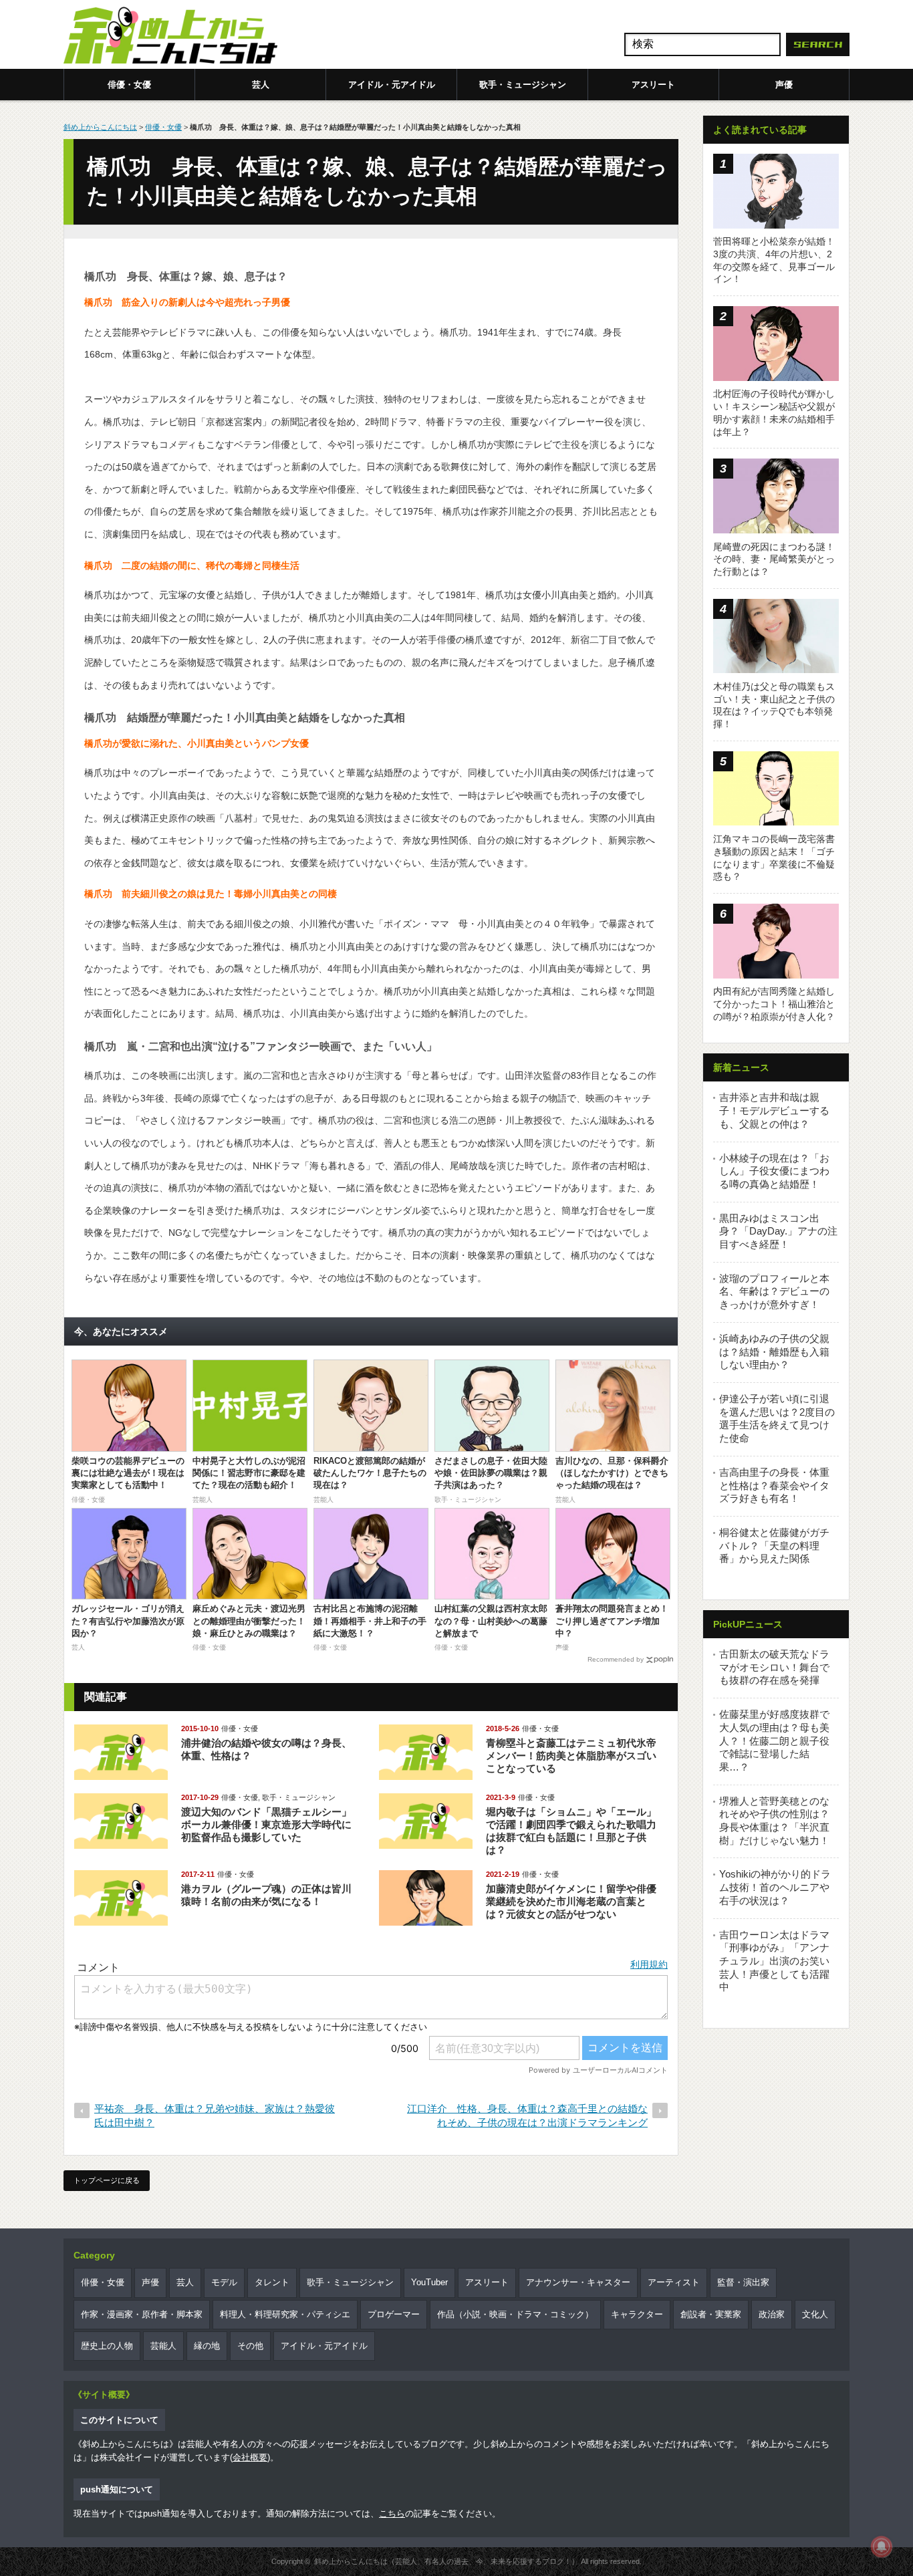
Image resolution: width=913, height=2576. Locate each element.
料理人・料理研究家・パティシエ (285, 2314)
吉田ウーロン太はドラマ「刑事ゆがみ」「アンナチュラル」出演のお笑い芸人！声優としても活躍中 (774, 1961)
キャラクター (637, 2314)
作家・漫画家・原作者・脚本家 (142, 2314)
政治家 (772, 2314)
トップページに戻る (107, 2180)
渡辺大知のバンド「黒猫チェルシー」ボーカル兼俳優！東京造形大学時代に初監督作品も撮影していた (266, 1824)
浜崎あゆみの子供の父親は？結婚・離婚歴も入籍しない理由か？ (774, 1351)
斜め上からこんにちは (100, 127)
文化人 (815, 2314)
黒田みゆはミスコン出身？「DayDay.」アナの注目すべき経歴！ (778, 1231)
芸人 (261, 85)
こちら (392, 2514)
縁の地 (207, 2346)
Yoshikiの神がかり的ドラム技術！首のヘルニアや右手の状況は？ (775, 1887)
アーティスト (674, 2282)
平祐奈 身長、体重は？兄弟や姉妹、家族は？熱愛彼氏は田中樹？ (215, 2115)
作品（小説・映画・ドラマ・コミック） (515, 2314)
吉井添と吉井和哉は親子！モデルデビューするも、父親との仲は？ (774, 1110)
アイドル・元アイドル (392, 85)
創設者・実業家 (711, 2314)
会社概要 (250, 2457)
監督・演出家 (743, 2282)
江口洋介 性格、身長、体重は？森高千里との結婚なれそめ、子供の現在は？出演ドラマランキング (527, 2115)
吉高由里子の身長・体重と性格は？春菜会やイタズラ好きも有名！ (774, 1485)
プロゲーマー (394, 2314)
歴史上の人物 (107, 2346)
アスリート (653, 85)
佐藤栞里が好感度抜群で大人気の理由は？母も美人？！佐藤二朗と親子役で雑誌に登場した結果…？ (774, 1741)
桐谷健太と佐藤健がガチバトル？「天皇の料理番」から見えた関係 (774, 1545)
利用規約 (649, 1964)
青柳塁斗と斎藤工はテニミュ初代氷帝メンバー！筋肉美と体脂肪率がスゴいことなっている (571, 1756)
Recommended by (616, 1659)
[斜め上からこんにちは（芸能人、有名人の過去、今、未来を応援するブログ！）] (170, 37)
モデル (224, 2282)
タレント (272, 2282)
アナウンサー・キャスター (578, 2282)
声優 (784, 85)
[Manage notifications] (882, 2547)
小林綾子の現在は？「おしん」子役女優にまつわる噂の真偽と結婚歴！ (774, 1171)
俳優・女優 (129, 85)
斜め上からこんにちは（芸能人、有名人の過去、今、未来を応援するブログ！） (446, 2561)
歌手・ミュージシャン (523, 85)
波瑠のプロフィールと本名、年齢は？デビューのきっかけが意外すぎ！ (774, 1291)
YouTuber (429, 2282)
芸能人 (163, 2346)
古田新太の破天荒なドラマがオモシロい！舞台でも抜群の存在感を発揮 (774, 1667)
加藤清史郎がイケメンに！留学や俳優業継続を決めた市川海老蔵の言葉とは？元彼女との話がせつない (571, 1901)
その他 (250, 2346)
